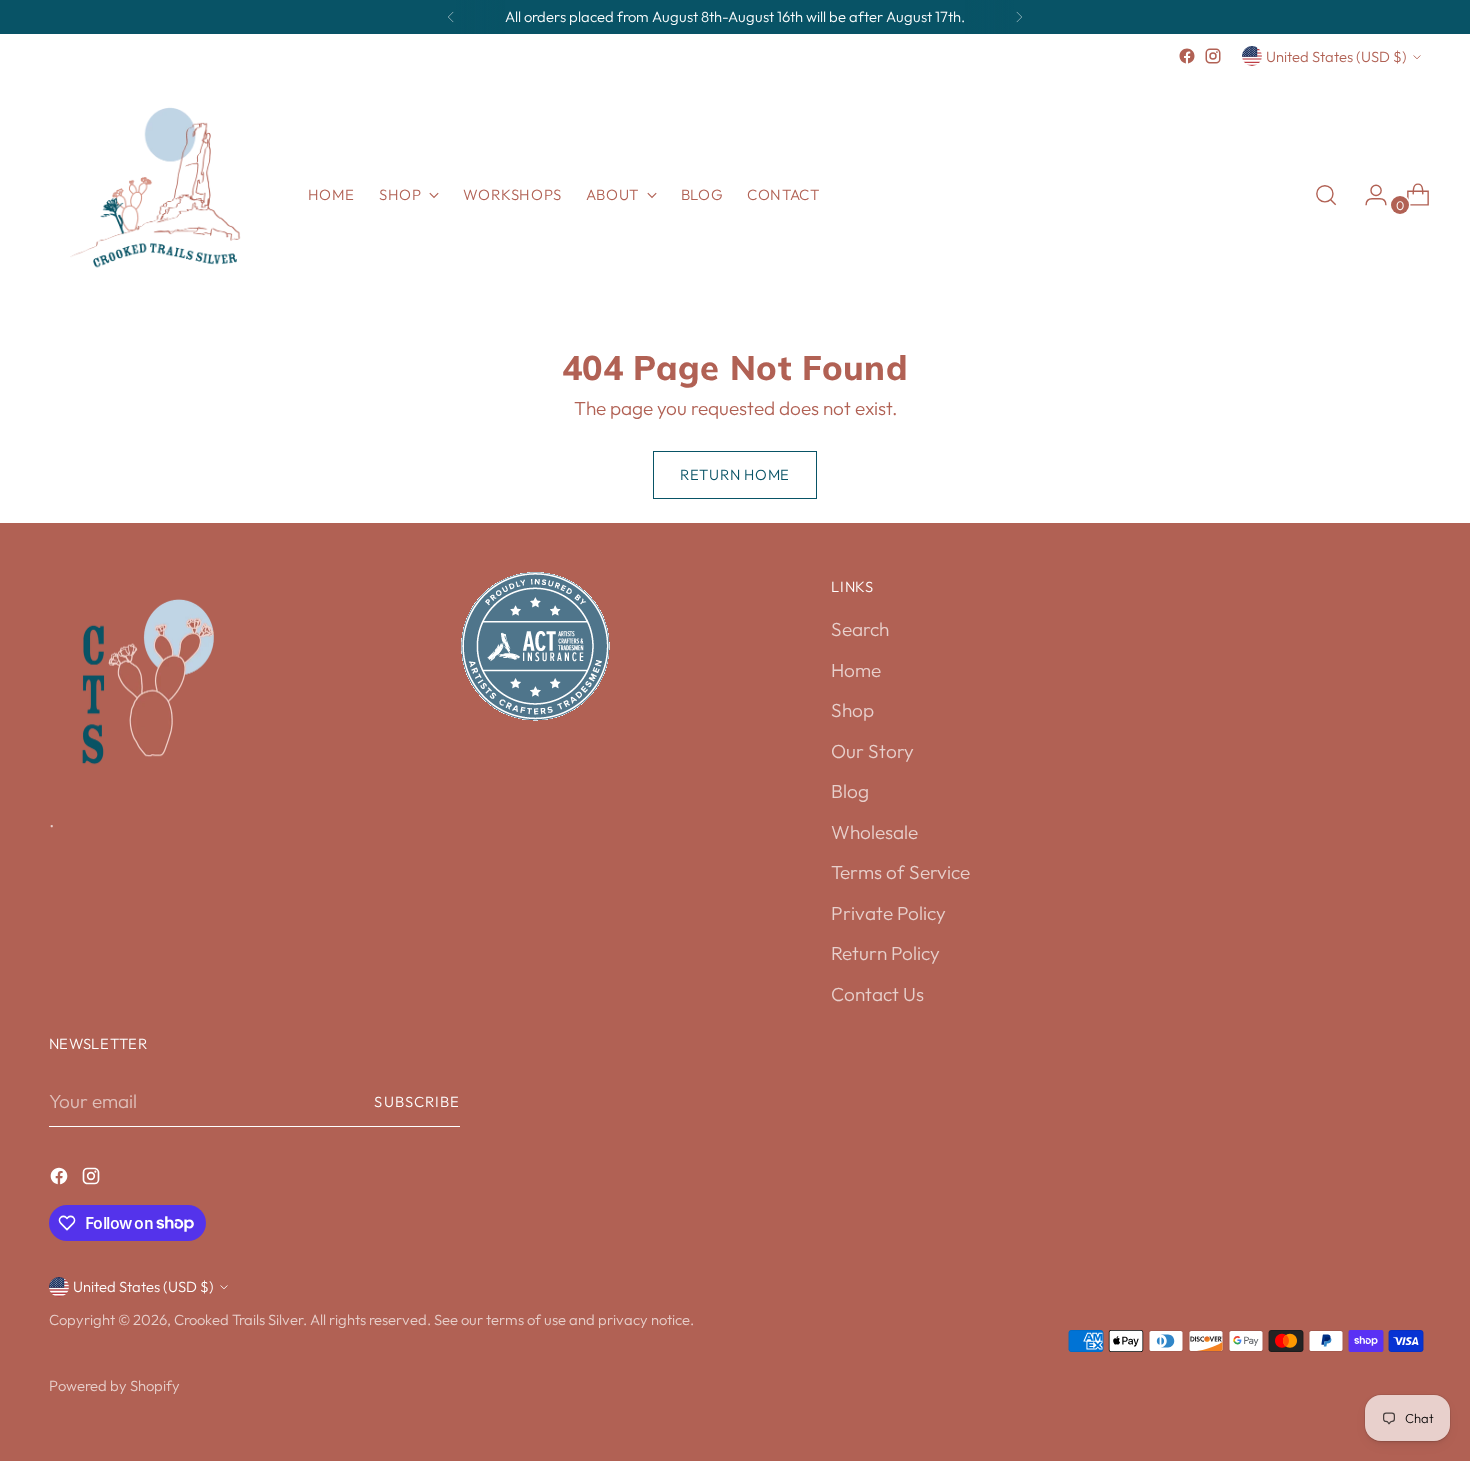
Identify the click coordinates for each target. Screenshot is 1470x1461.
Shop (852, 710)
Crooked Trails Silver (238, 1319)
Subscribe (417, 1101)
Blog (850, 791)
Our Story (872, 751)
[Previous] (451, 17)
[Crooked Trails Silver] (164, 195)
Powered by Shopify (114, 1385)
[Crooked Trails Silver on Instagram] (1213, 56)
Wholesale (874, 832)
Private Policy (888, 913)
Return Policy (885, 953)
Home (856, 670)
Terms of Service (900, 872)
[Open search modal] (1326, 195)
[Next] (1019, 17)
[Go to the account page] (1368, 195)
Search (860, 629)
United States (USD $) (1336, 56)
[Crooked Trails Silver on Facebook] (1187, 56)
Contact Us (877, 994)
